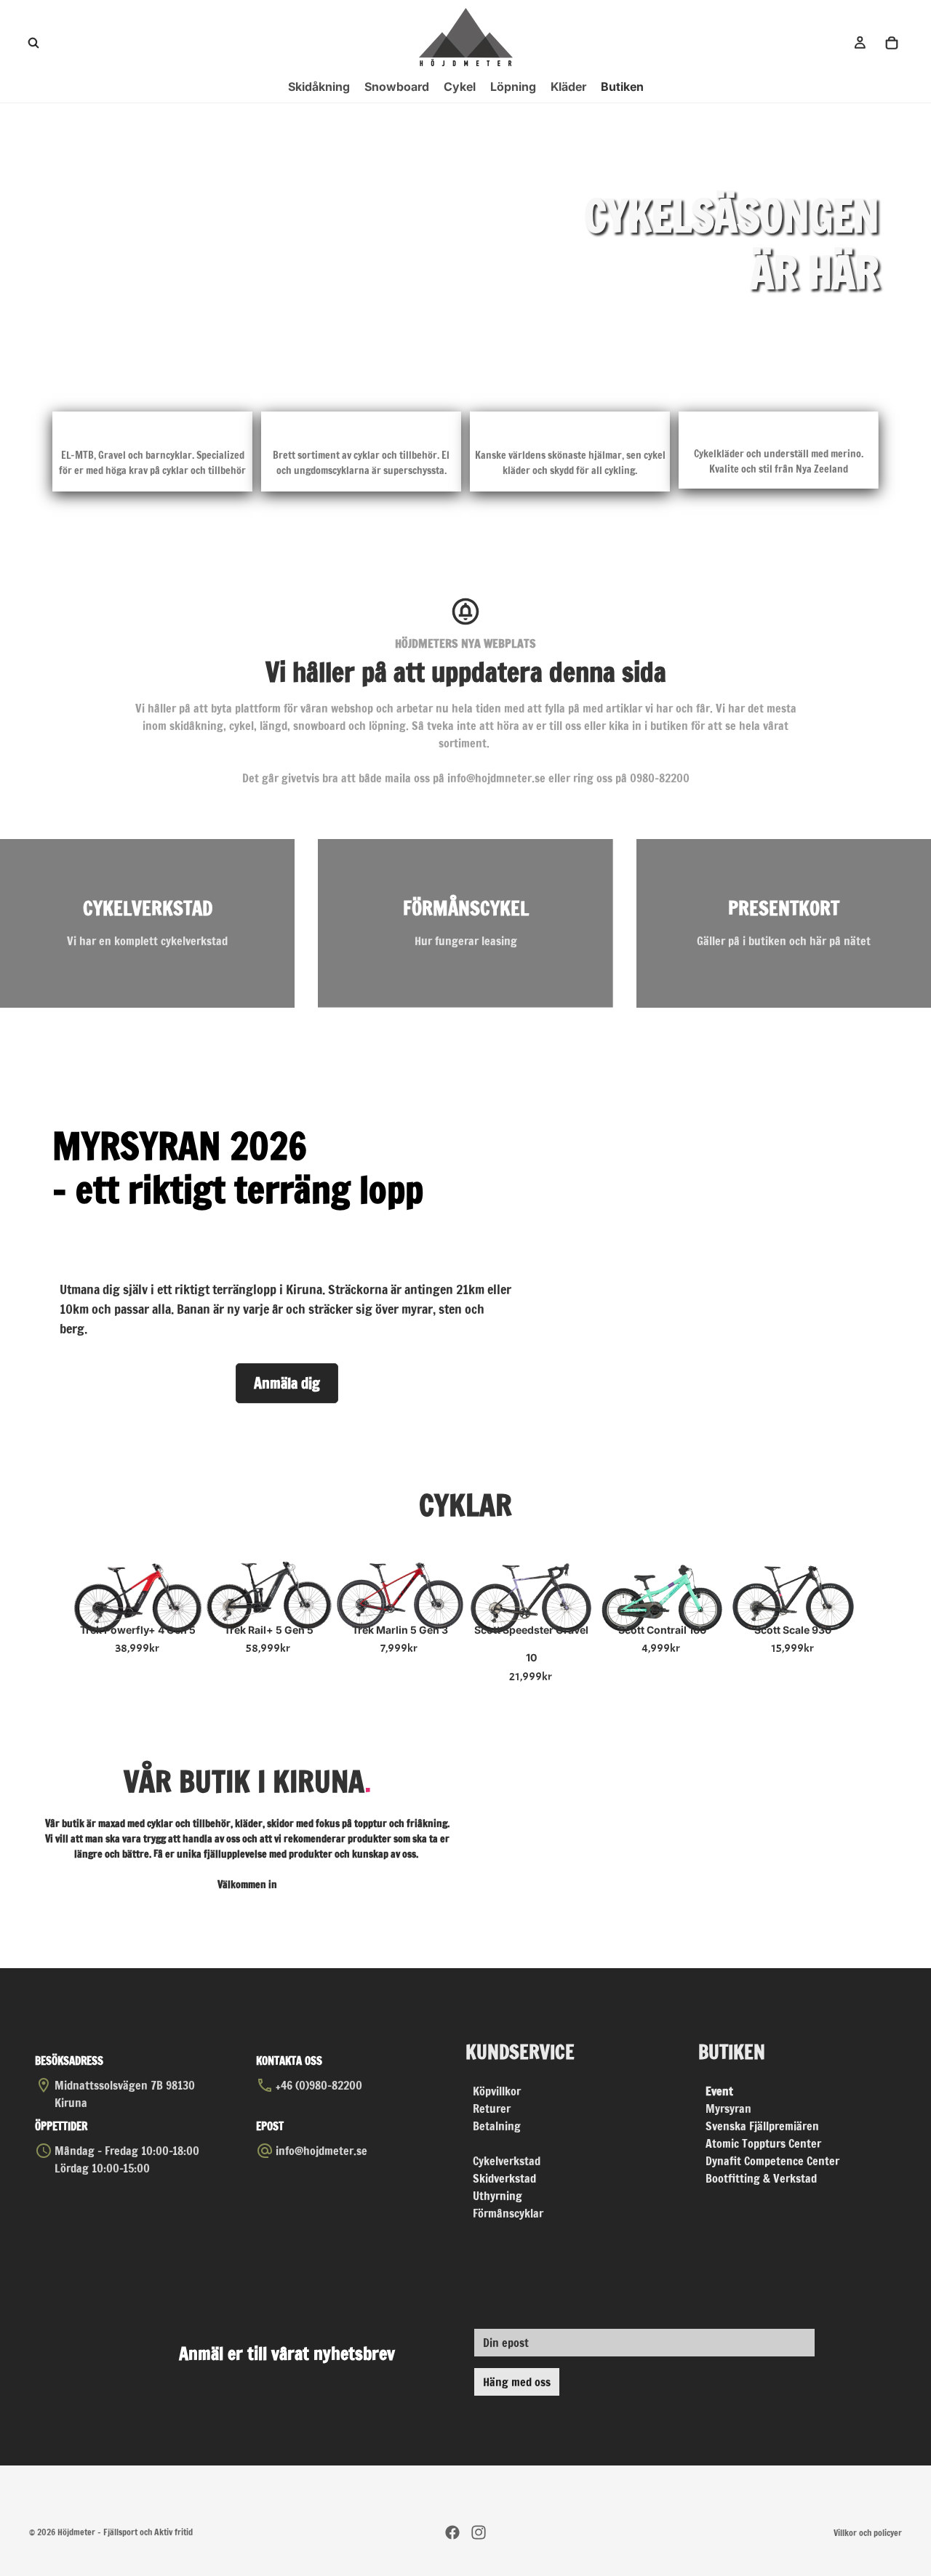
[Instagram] (479, 2532)
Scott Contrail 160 (662, 1630)
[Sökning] (33, 43)
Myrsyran (728, 2108)
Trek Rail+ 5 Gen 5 (269, 1630)
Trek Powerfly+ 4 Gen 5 (138, 1630)
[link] (147, 923)
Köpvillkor (497, 2091)
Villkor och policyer (868, 2533)
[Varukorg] (892, 43)
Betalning (497, 2126)
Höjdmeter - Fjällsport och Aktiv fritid (125, 2532)
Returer (492, 2108)
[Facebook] (452, 2532)
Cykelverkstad (507, 2161)
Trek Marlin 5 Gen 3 (400, 1630)
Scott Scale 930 (793, 1630)
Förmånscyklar (508, 2213)
